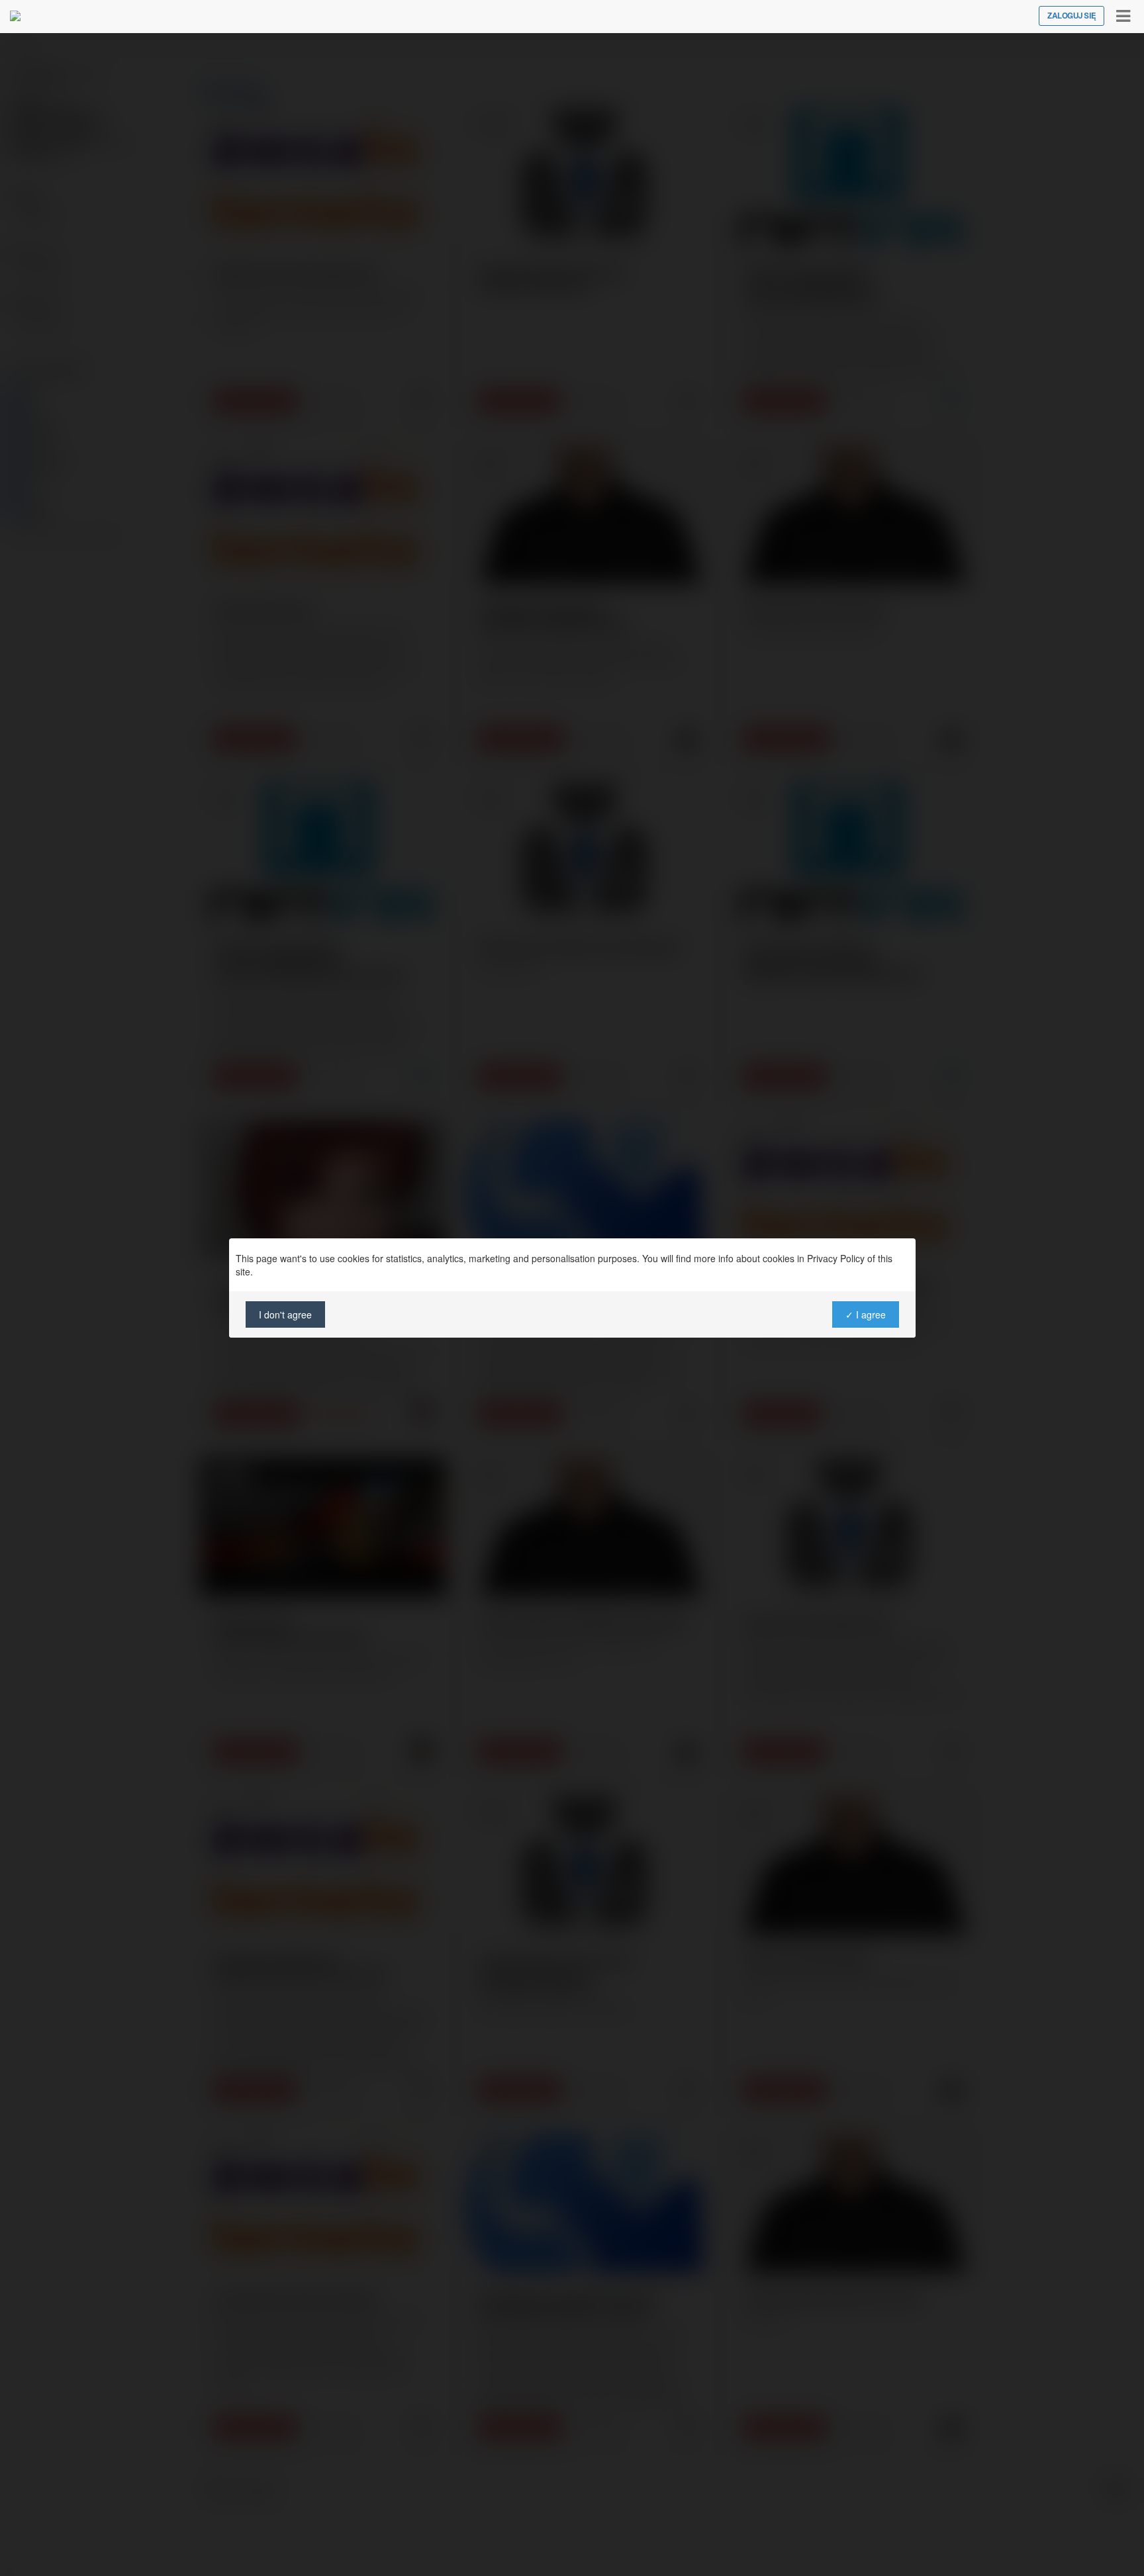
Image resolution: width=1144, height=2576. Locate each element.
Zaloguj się (1072, 16)
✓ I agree (865, 1314)
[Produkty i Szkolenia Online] (15, 16)
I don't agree (285, 1314)
